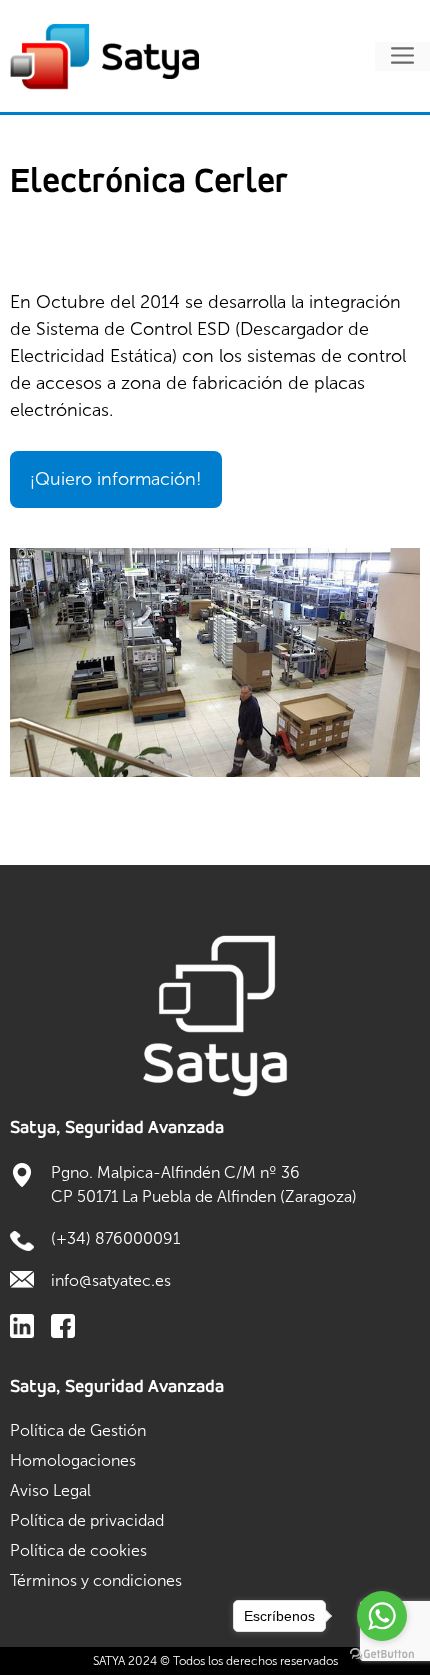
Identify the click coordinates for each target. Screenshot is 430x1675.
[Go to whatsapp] (382, 1616)
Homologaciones (73, 1460)
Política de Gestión (78, 1430)
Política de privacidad (87, 1520)
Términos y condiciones (96, 1580)
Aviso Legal (50, 1490)
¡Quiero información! (116, 479)
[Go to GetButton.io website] (382, 1654)
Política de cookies (78, 1550)
